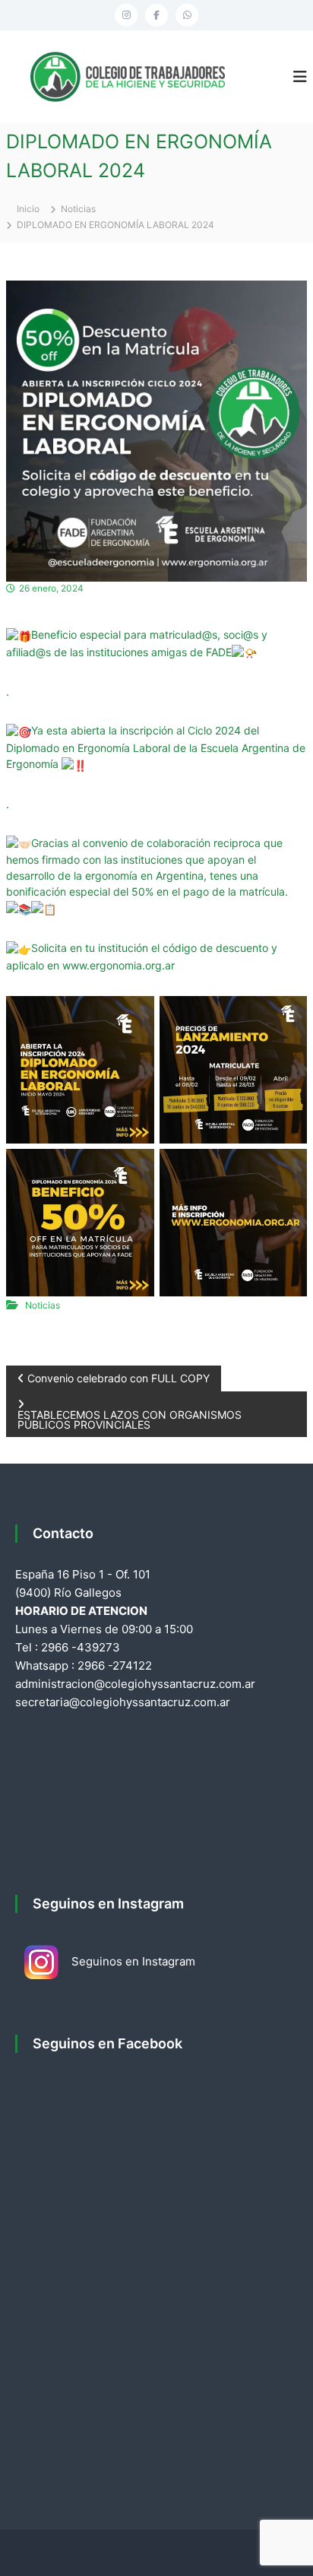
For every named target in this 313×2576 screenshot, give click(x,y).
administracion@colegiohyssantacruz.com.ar (135, 1684)
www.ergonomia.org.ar (119, 965)
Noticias (78, 209)
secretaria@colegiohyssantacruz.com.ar (123, 1702)
